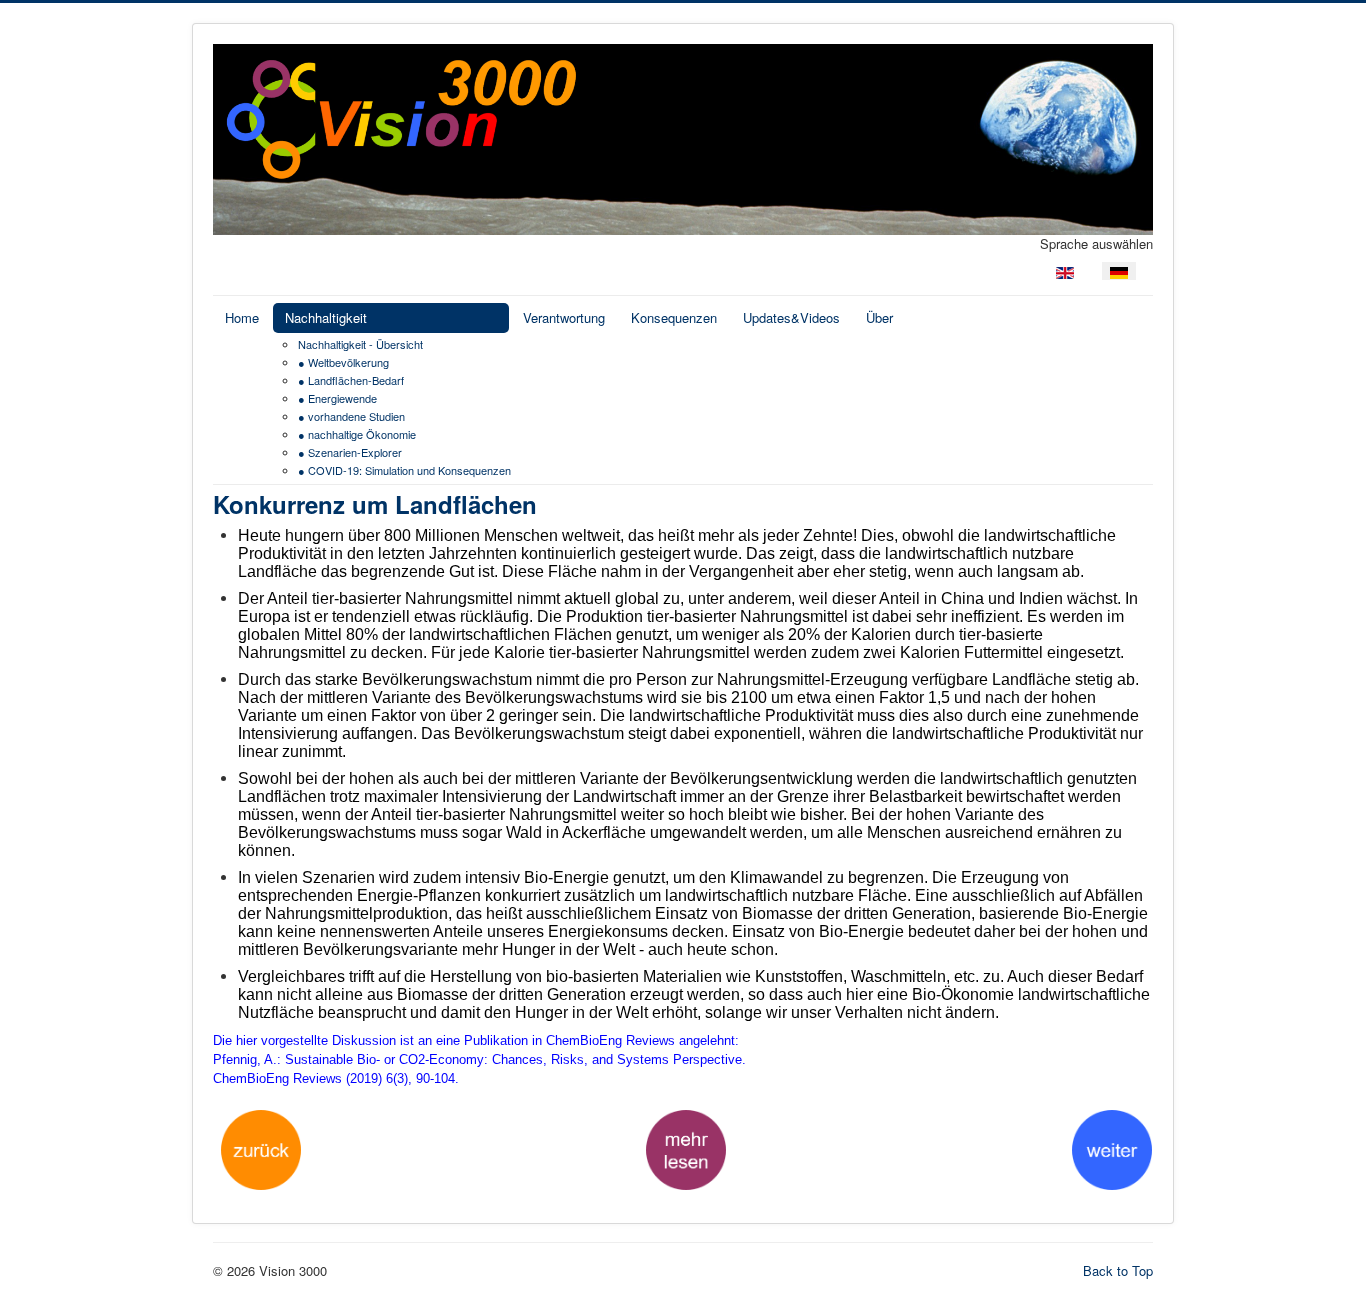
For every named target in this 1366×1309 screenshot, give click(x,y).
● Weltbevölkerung (343, 362)
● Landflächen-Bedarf (351, 380)
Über (879, 317)
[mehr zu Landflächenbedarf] (686, 1147)
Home (242, 317)
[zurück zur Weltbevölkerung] (261, 1147)
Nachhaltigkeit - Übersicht (360, 344)
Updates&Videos (791, 317)
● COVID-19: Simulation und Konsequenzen (404, 470)
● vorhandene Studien (351, 416)
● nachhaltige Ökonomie (357, 434)
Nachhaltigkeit (326, 317)
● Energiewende (337, 398)
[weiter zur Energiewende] (1112, 1147)
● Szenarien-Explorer (350, 452)
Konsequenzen (674, 317)
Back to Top (1118, 1270)
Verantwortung (564, 317)
